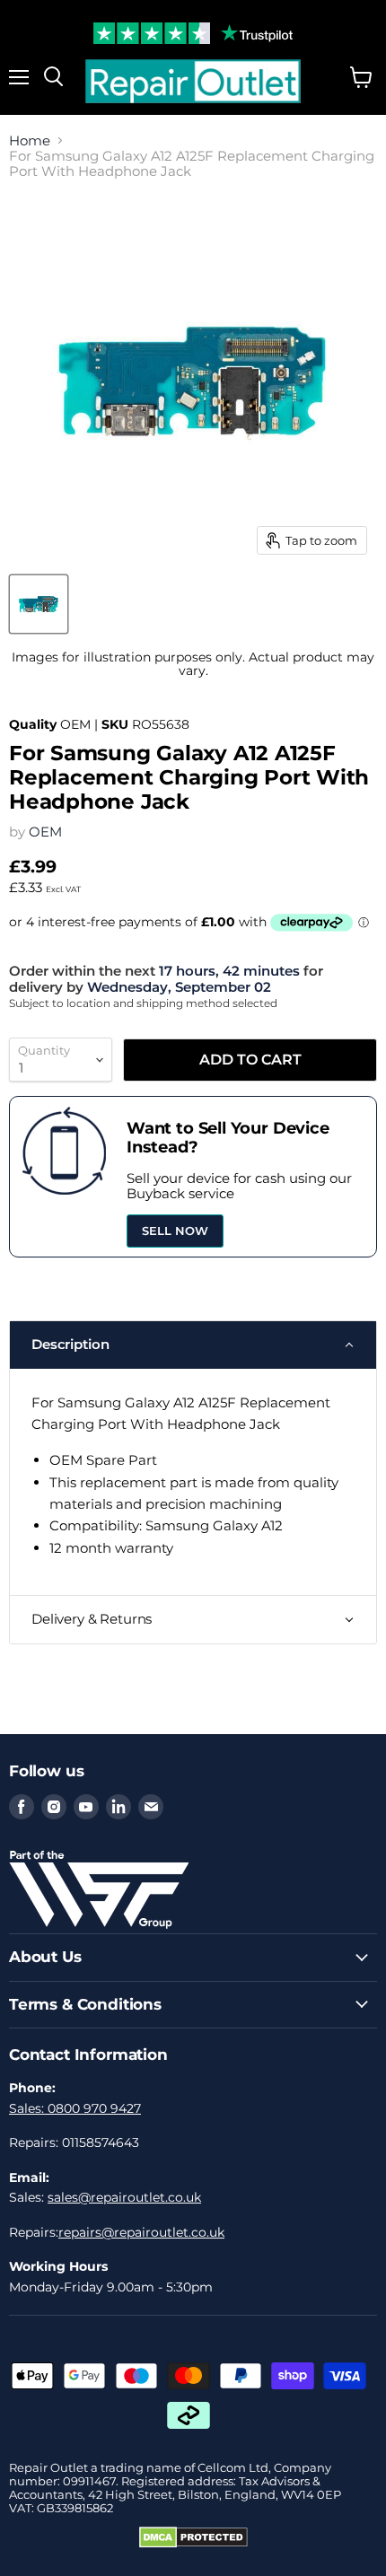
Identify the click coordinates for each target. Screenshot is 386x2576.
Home (30, 140)
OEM (45, 832)
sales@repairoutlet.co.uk (124, 2197)
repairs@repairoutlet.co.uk (141, 2232)
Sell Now (175, 1231)
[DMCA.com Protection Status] (193, 2544)
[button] (193, 1345)
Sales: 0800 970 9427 (75, 2108)
